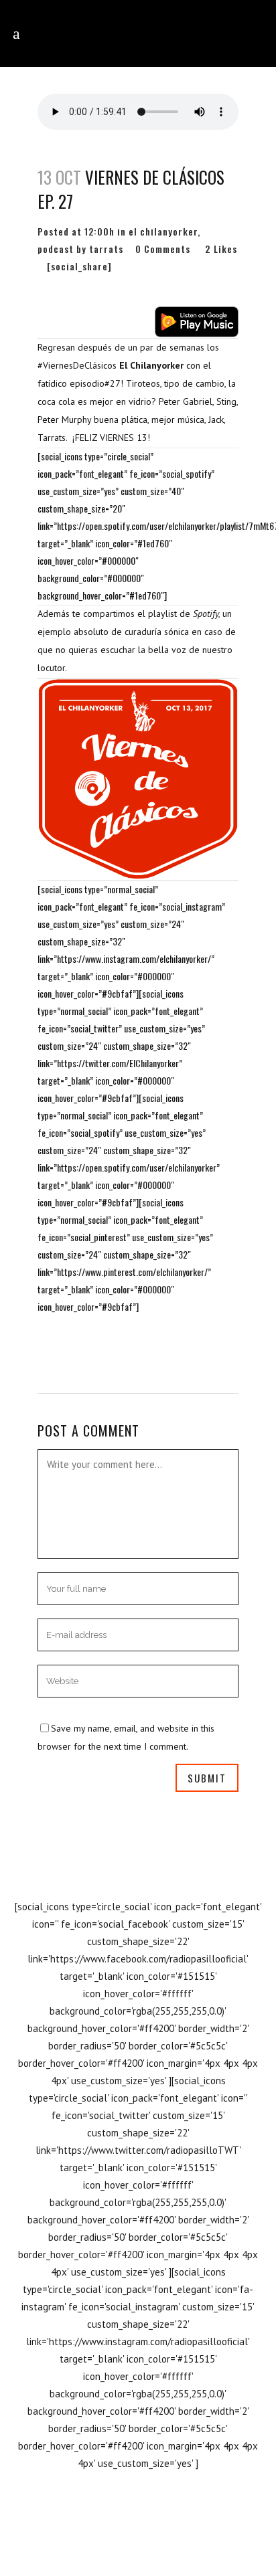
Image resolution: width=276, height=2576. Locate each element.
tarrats (106, 249)
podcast (56, 249)
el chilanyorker (163, 231)
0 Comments (163, 249)
